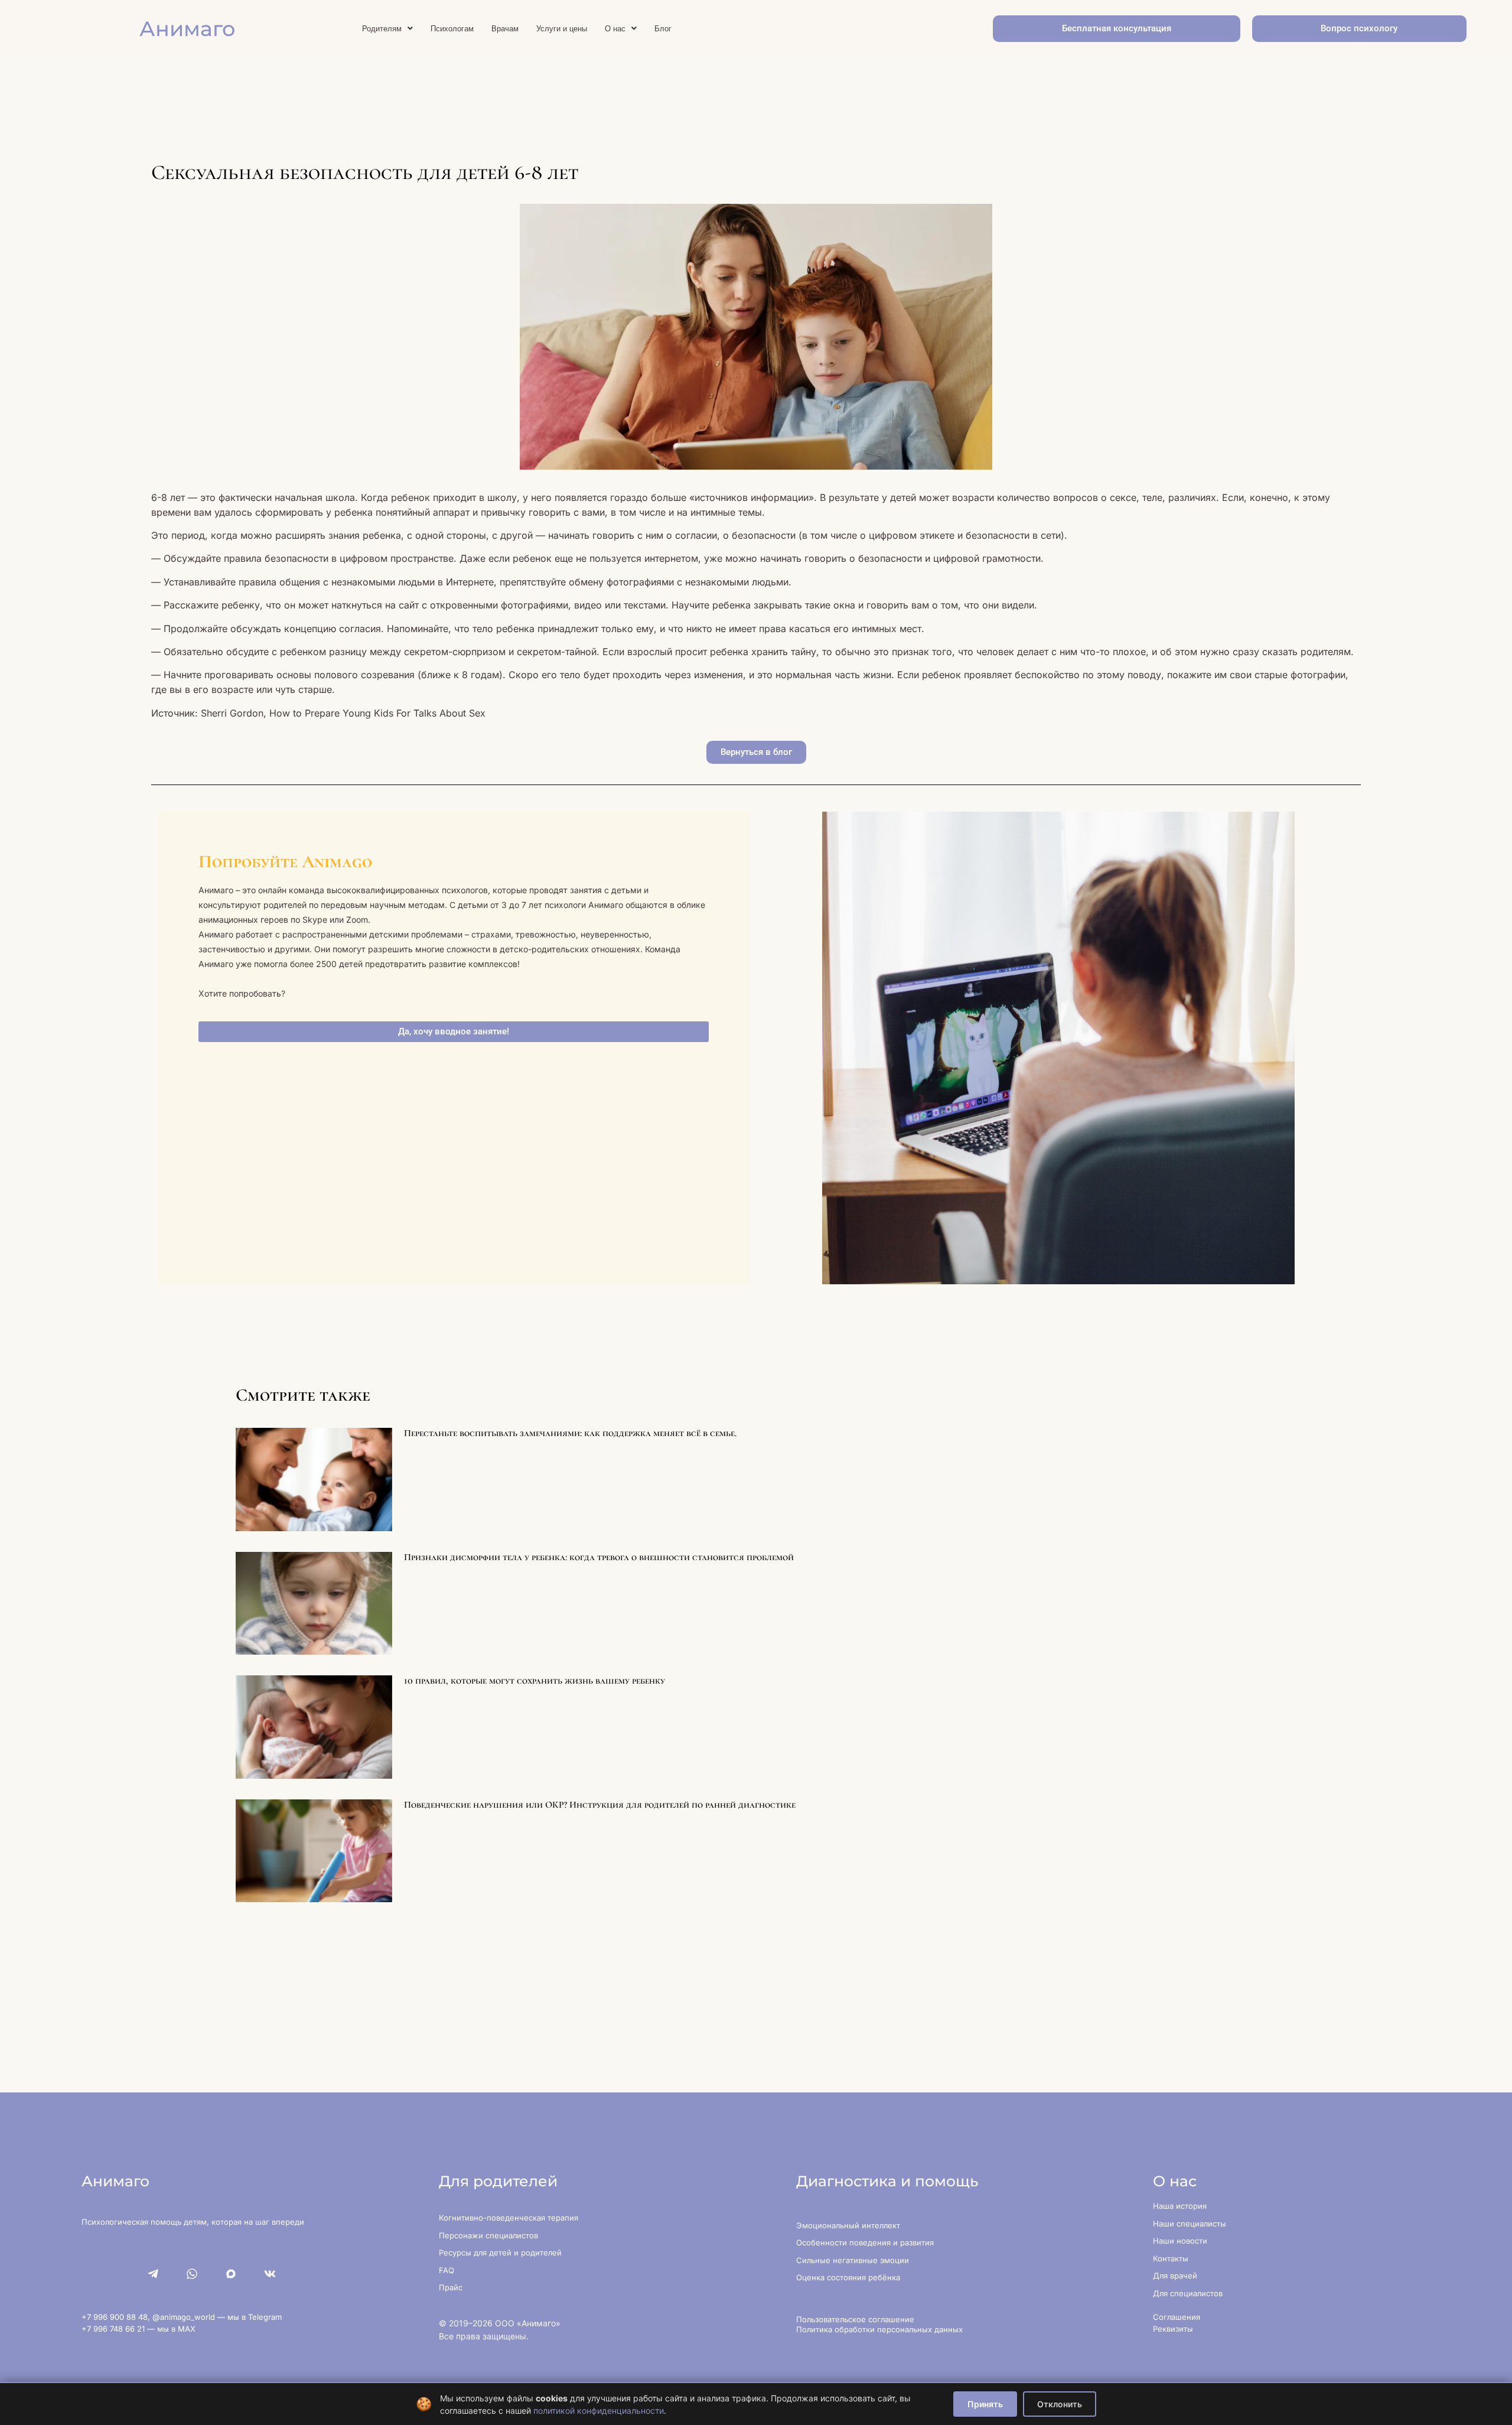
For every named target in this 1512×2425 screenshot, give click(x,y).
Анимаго (187, 29)
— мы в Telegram (250, 2317)
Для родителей (498, 2181)
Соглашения (1177, 2317)
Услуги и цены (562, 29)
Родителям (382, 29)
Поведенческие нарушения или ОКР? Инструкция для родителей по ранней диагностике (600, 1805)
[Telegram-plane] (153, 2274)
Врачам (505, 29)
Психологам (452, 29)
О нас (615, 29)
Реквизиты (1173, 2329)
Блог (663, 29)
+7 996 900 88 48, (117, 2317)
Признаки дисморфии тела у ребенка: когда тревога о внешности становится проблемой (599, 1557)
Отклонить (1060, 2404)
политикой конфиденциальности (599, 2411)
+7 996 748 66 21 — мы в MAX (139, 2329)
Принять (985, 2404)
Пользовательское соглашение (855, 2319)
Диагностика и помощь (887, 2181)
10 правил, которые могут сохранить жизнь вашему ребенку (535, 1681)
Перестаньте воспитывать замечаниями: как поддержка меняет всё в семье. (570, 1433)
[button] (387, 29)
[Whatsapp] (192, 2274)
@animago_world (185, 2317)
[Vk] (270, 2274)
